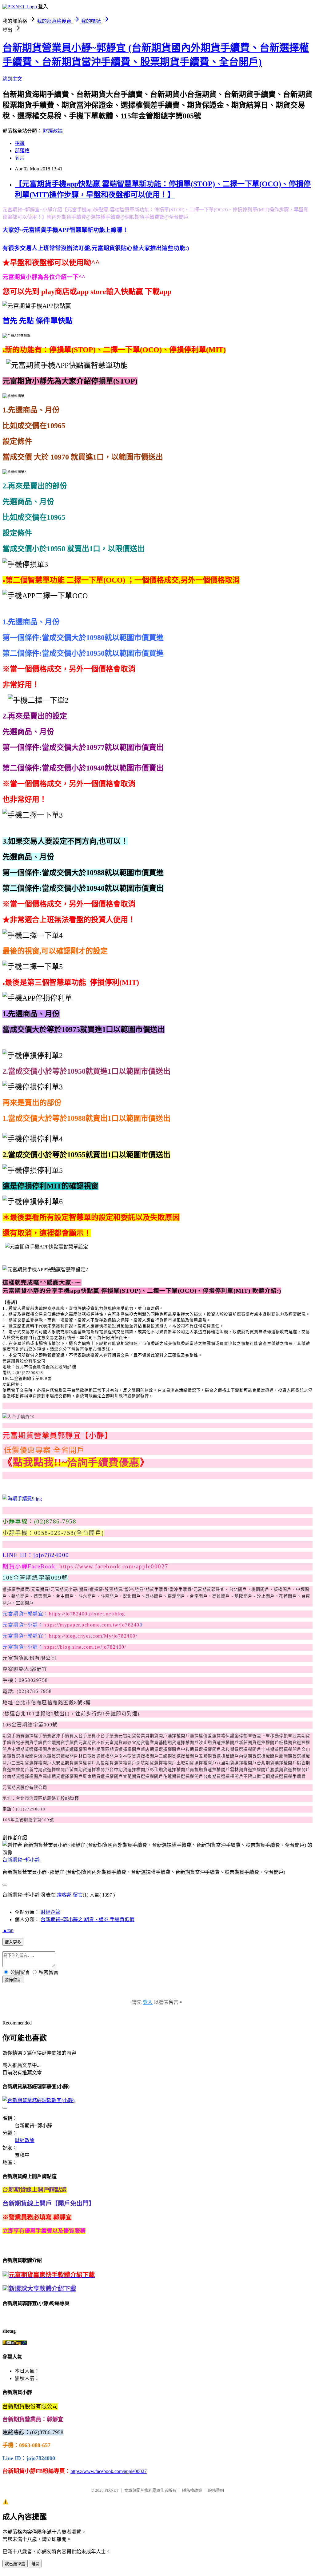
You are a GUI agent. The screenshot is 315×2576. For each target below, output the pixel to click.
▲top (8, 1930)
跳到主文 (12, 79)
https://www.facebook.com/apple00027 (114, 1566)
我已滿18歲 (15, 2564)
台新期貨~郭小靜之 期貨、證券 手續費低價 (88, 1919)
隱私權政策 (192, 2490)
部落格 (22, 151)
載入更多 (13, 1942)
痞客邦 (64, 1895)
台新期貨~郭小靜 (21, 1860)
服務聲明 (216, 2490)
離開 (35, 2564)
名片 (20, 158)
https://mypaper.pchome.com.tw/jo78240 (92, 1625)
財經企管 (50, 1912)
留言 (78, 1895)
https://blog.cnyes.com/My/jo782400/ (93, 1636)
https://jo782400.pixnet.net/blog (87, 1614)
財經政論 (53, 131)
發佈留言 (13, 1980)
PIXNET (112, 2490)
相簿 (20, 143)
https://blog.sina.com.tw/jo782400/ (85, 1647)
